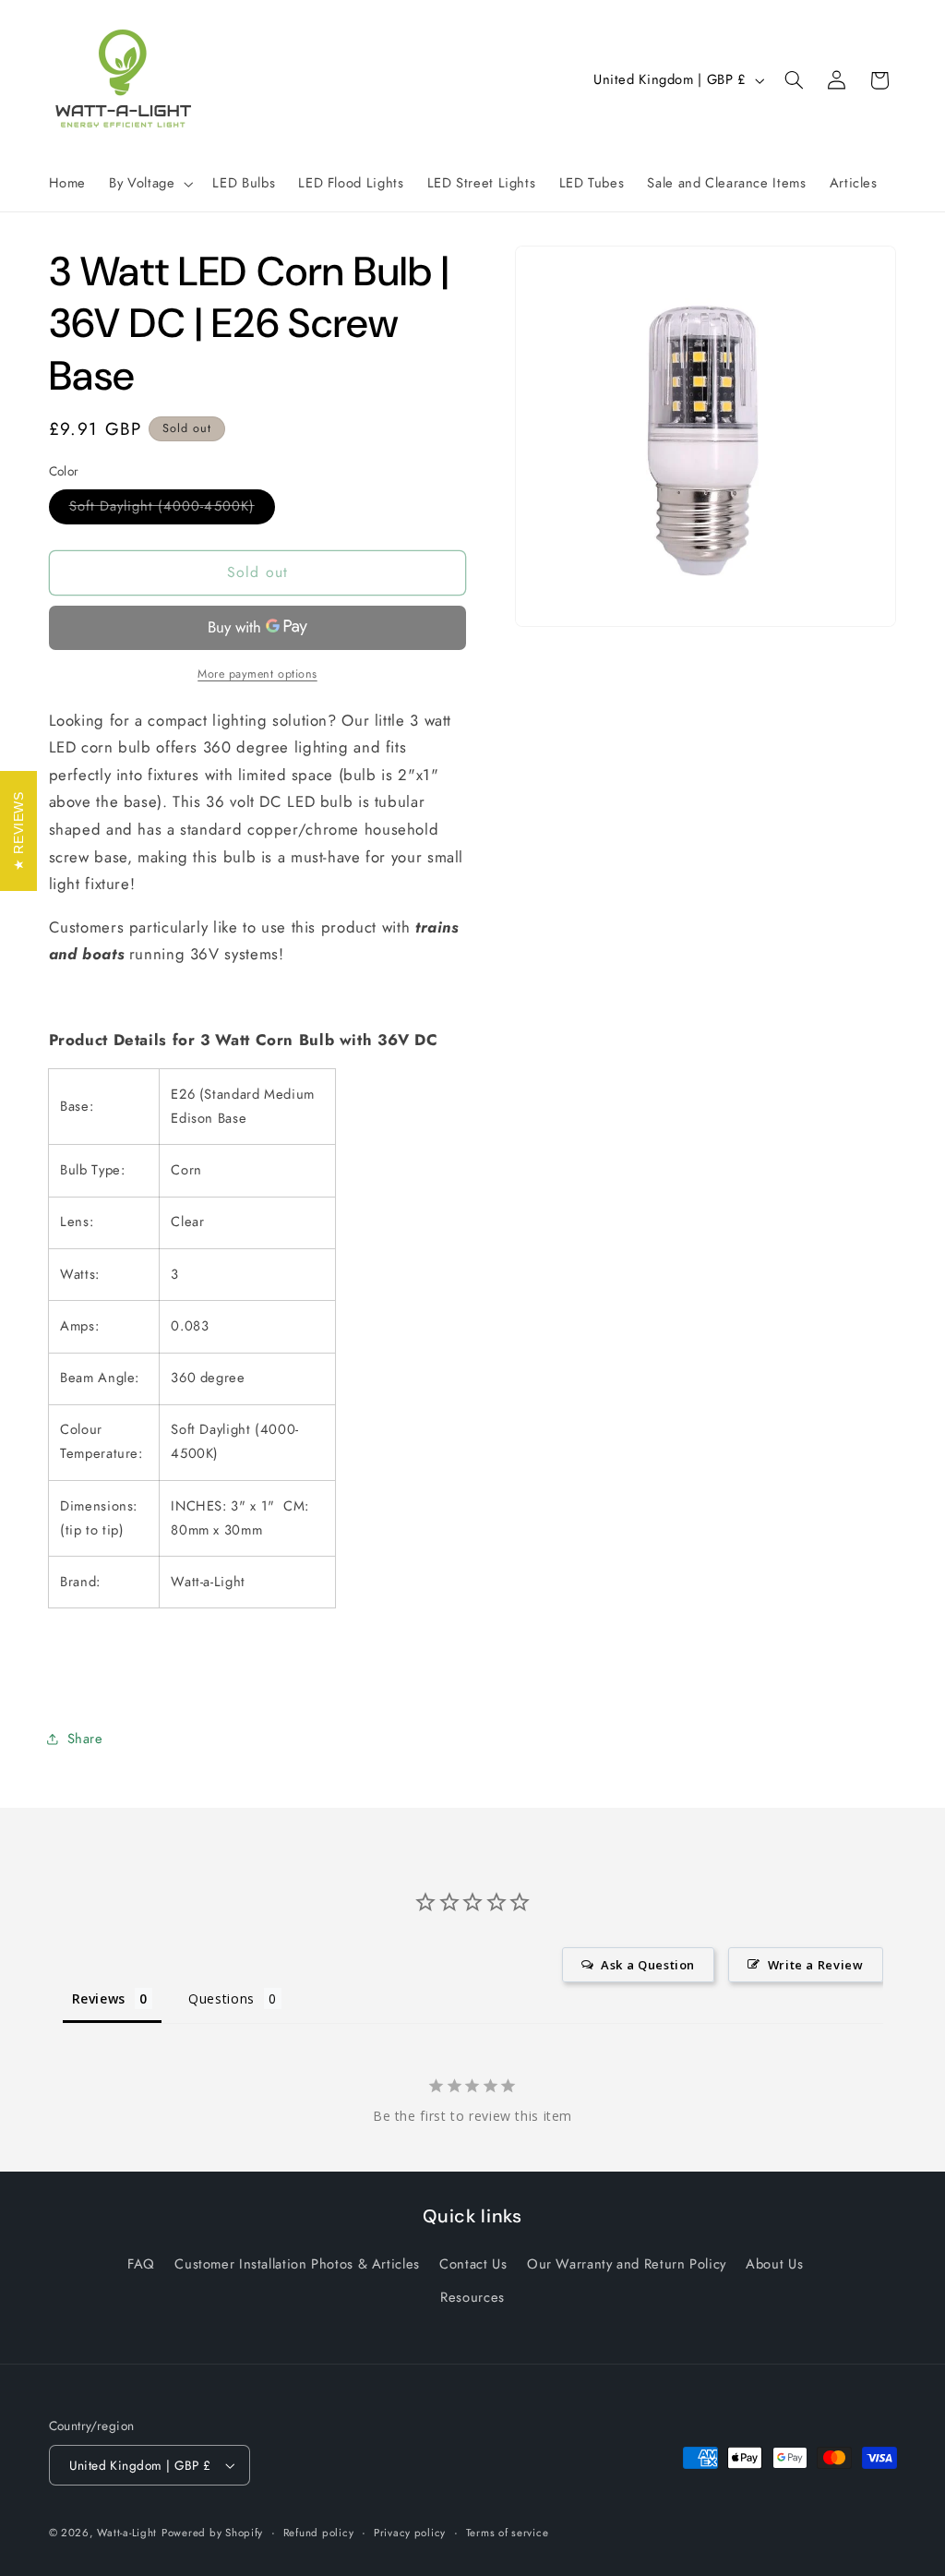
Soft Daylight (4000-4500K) (172, 509)
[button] (150, 184)
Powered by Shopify (212, 2533)
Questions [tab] (221, 1998)
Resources (472, 2297)
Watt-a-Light (127, 2533)
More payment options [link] (257, 674)
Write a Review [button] (816, 1965)
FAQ (141, 2264)
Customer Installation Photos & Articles (297, 2264)
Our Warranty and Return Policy (627, 2264)
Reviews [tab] (99, 1998)
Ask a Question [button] (648, 1965)
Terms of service (508, 2533)
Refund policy (319, 2533)
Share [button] (85, 1739)
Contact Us (473, 2264)
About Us (774, 2264)
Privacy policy (410, 2533)
